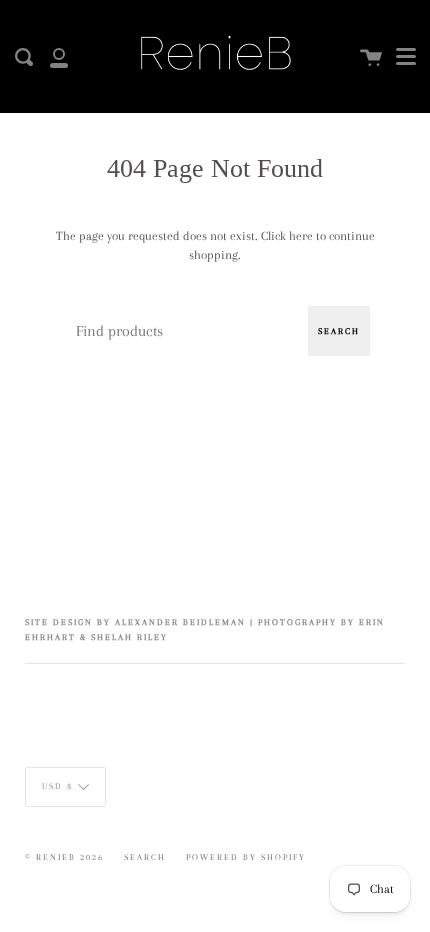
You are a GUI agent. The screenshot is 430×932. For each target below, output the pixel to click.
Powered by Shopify (246, 857)
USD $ (57, 786)
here (301, 236)
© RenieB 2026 (64, 857)
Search (339, 331)
